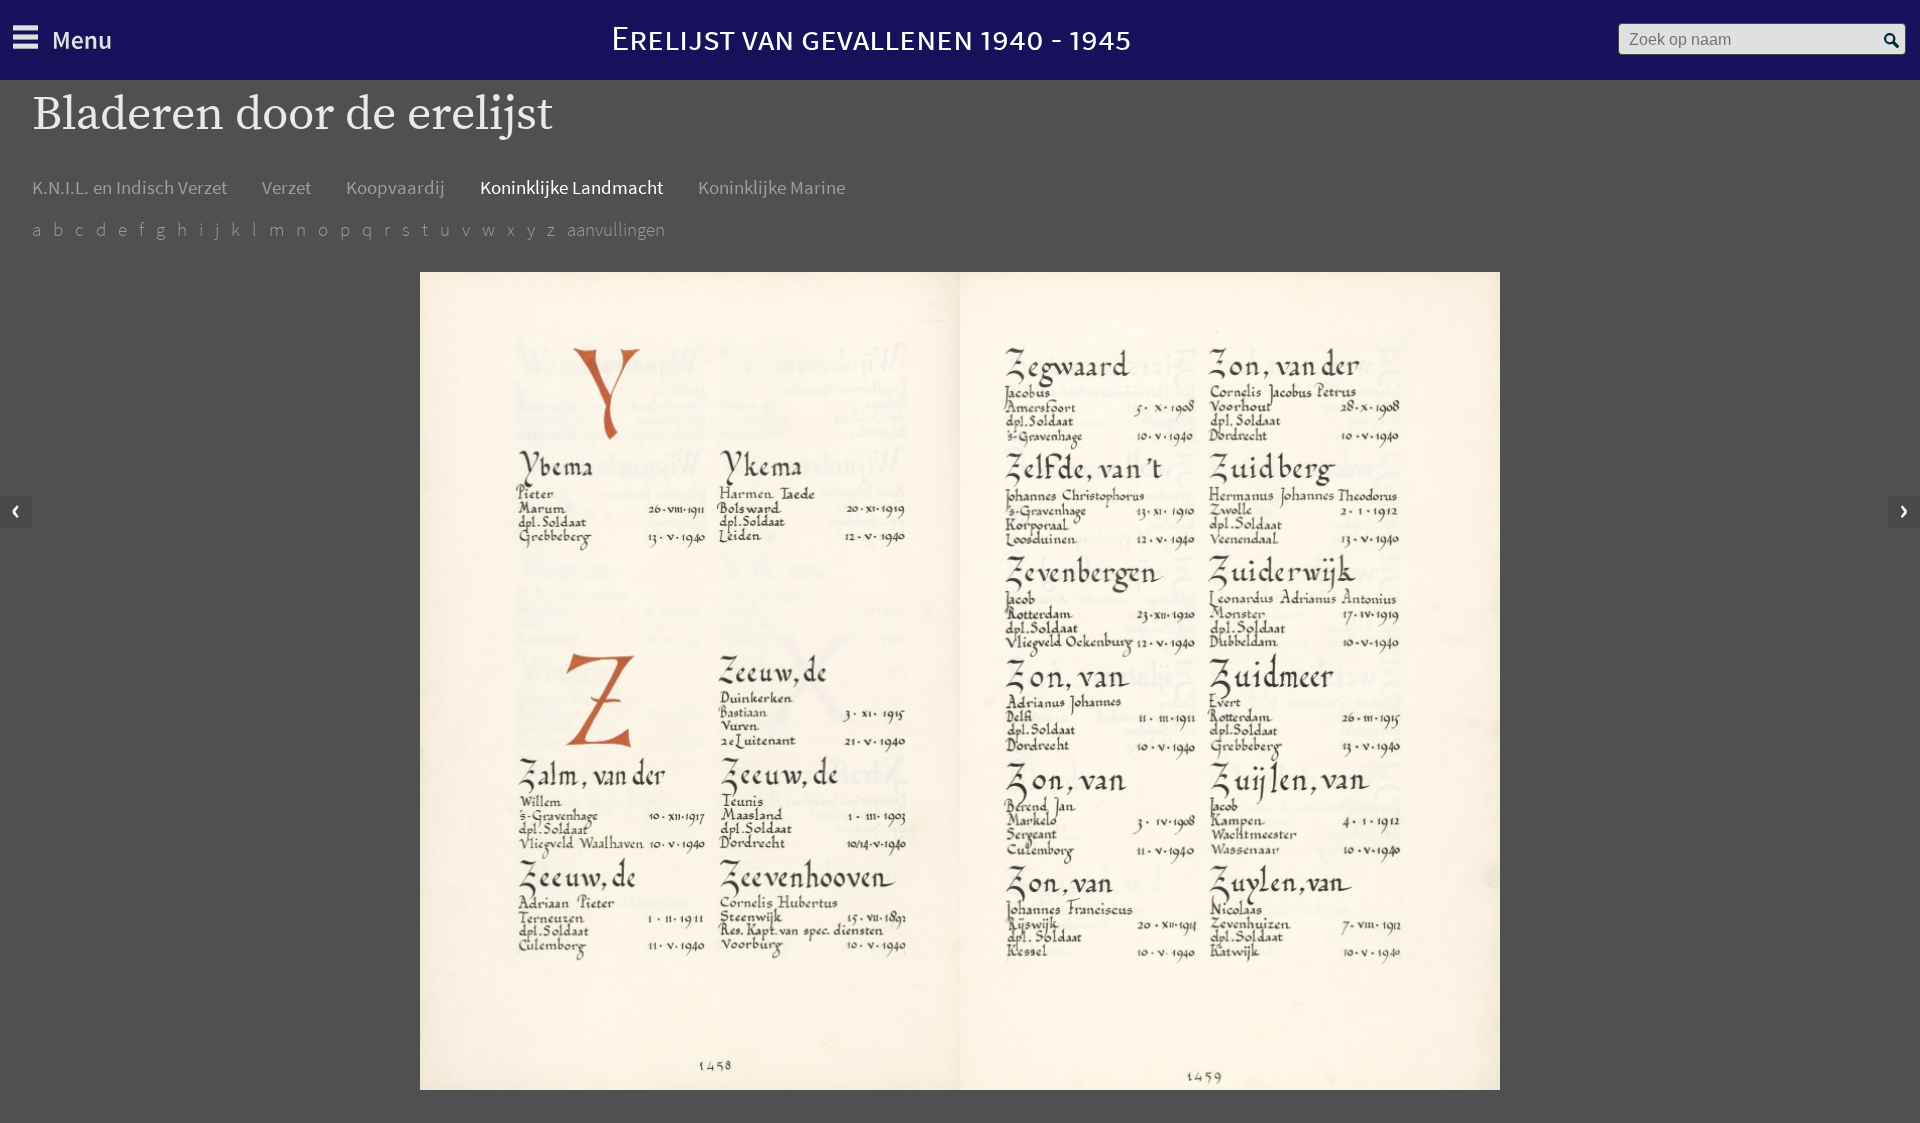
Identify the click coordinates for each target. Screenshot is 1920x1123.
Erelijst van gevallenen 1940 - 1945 (871, 37)
